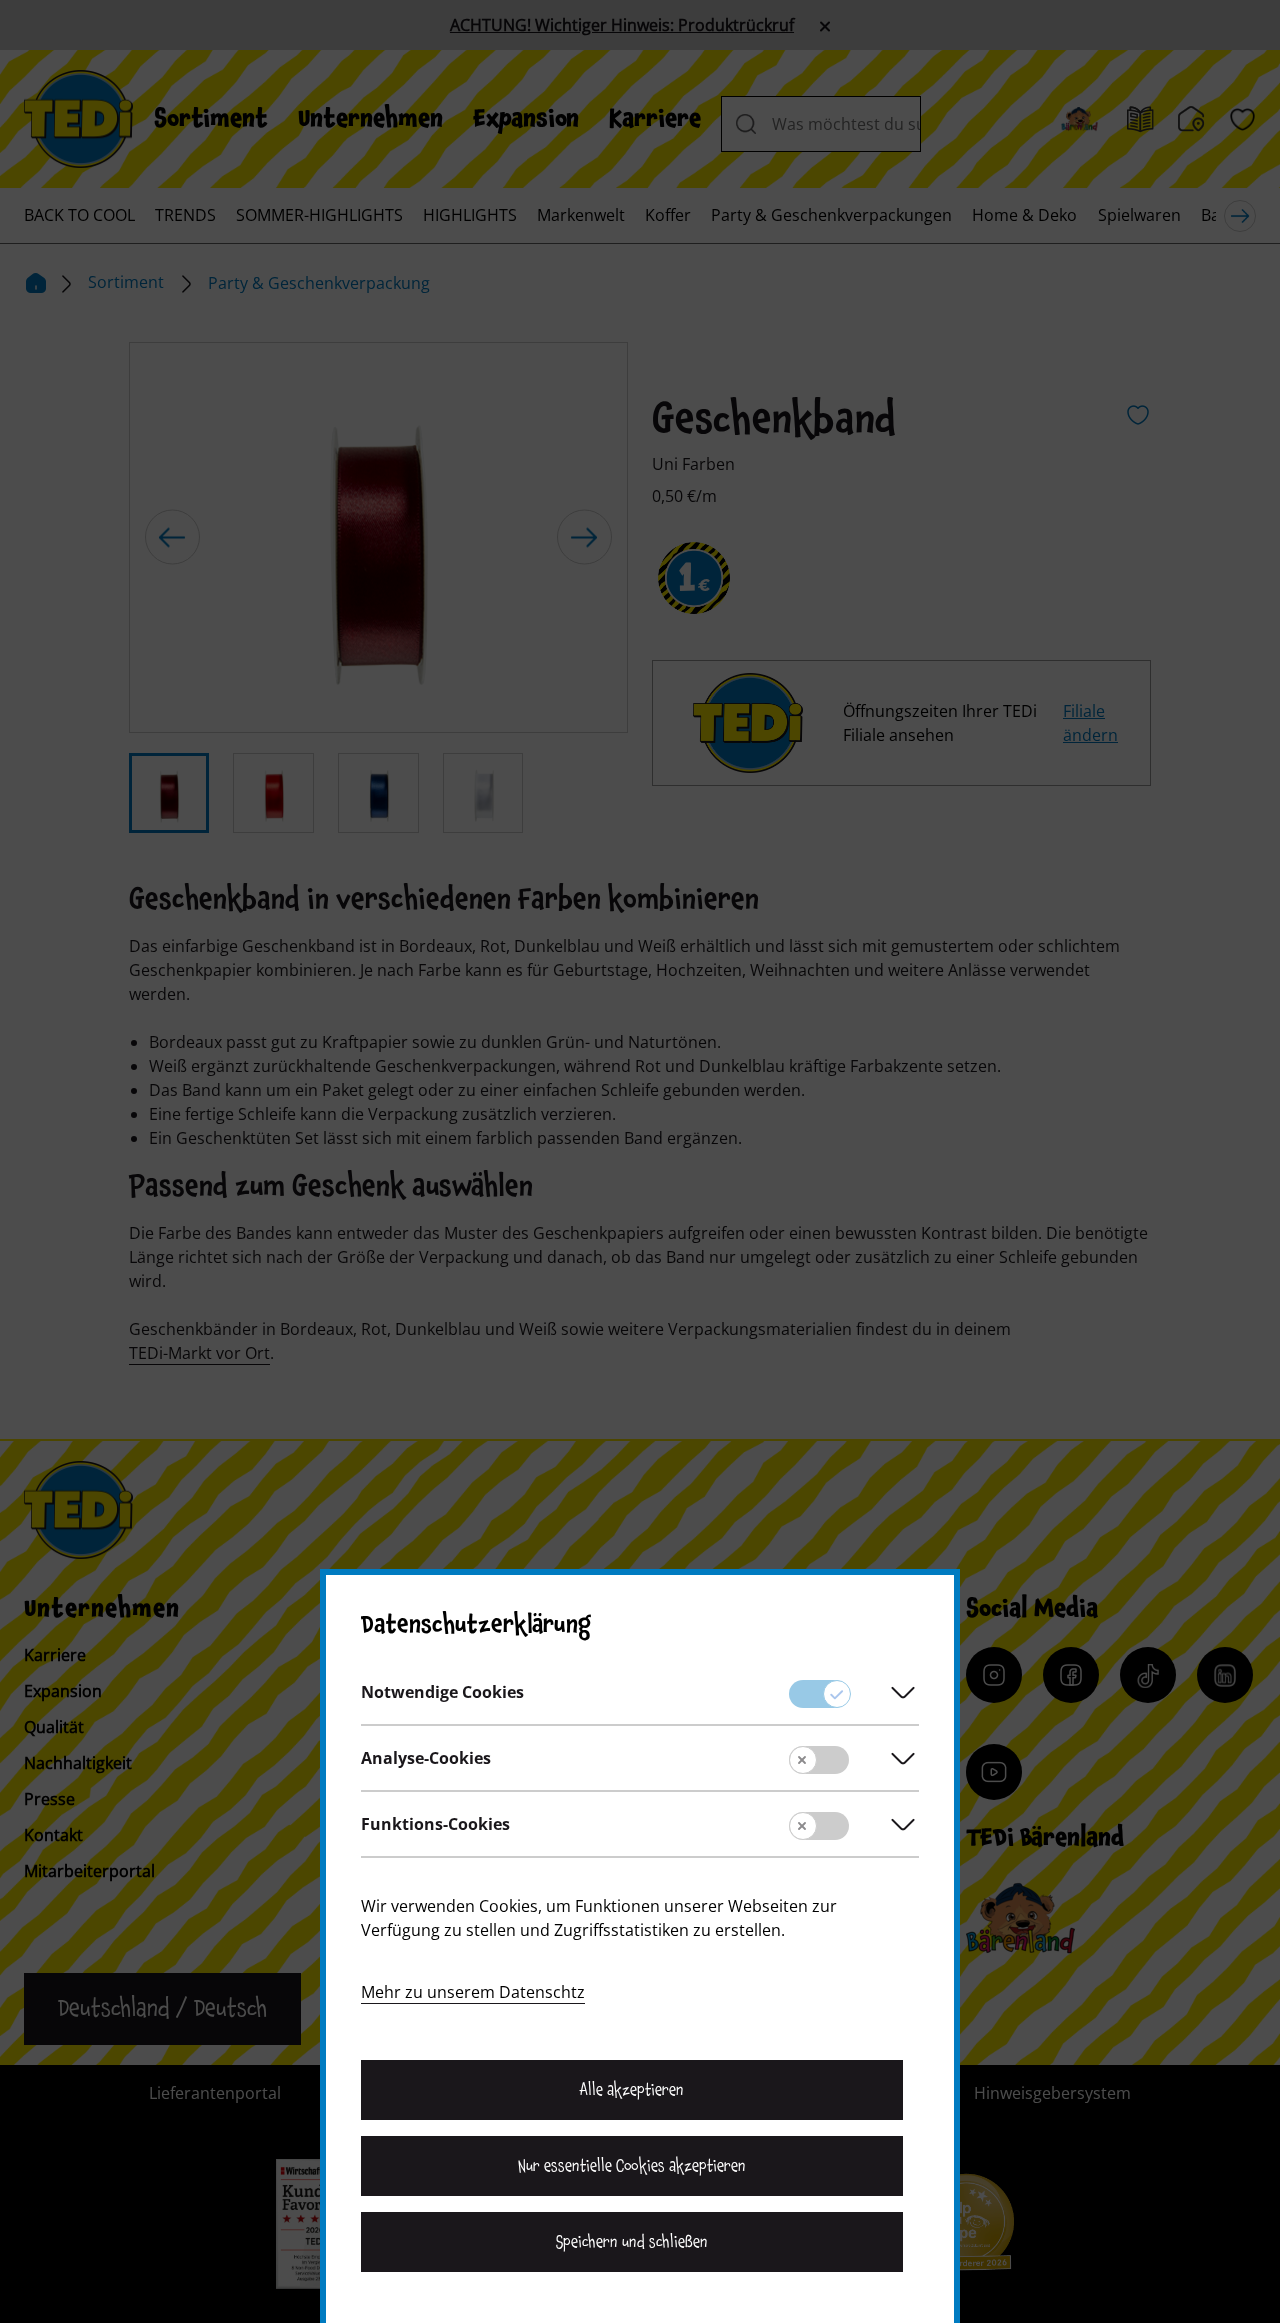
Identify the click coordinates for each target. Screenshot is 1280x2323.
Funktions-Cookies (435, 1824)
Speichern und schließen (632, 2242)
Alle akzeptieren (632, 2090)
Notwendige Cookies (442, 1692)
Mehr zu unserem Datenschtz (473, 1992)
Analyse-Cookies (426, 1758)
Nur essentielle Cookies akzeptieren (631, 2166)
